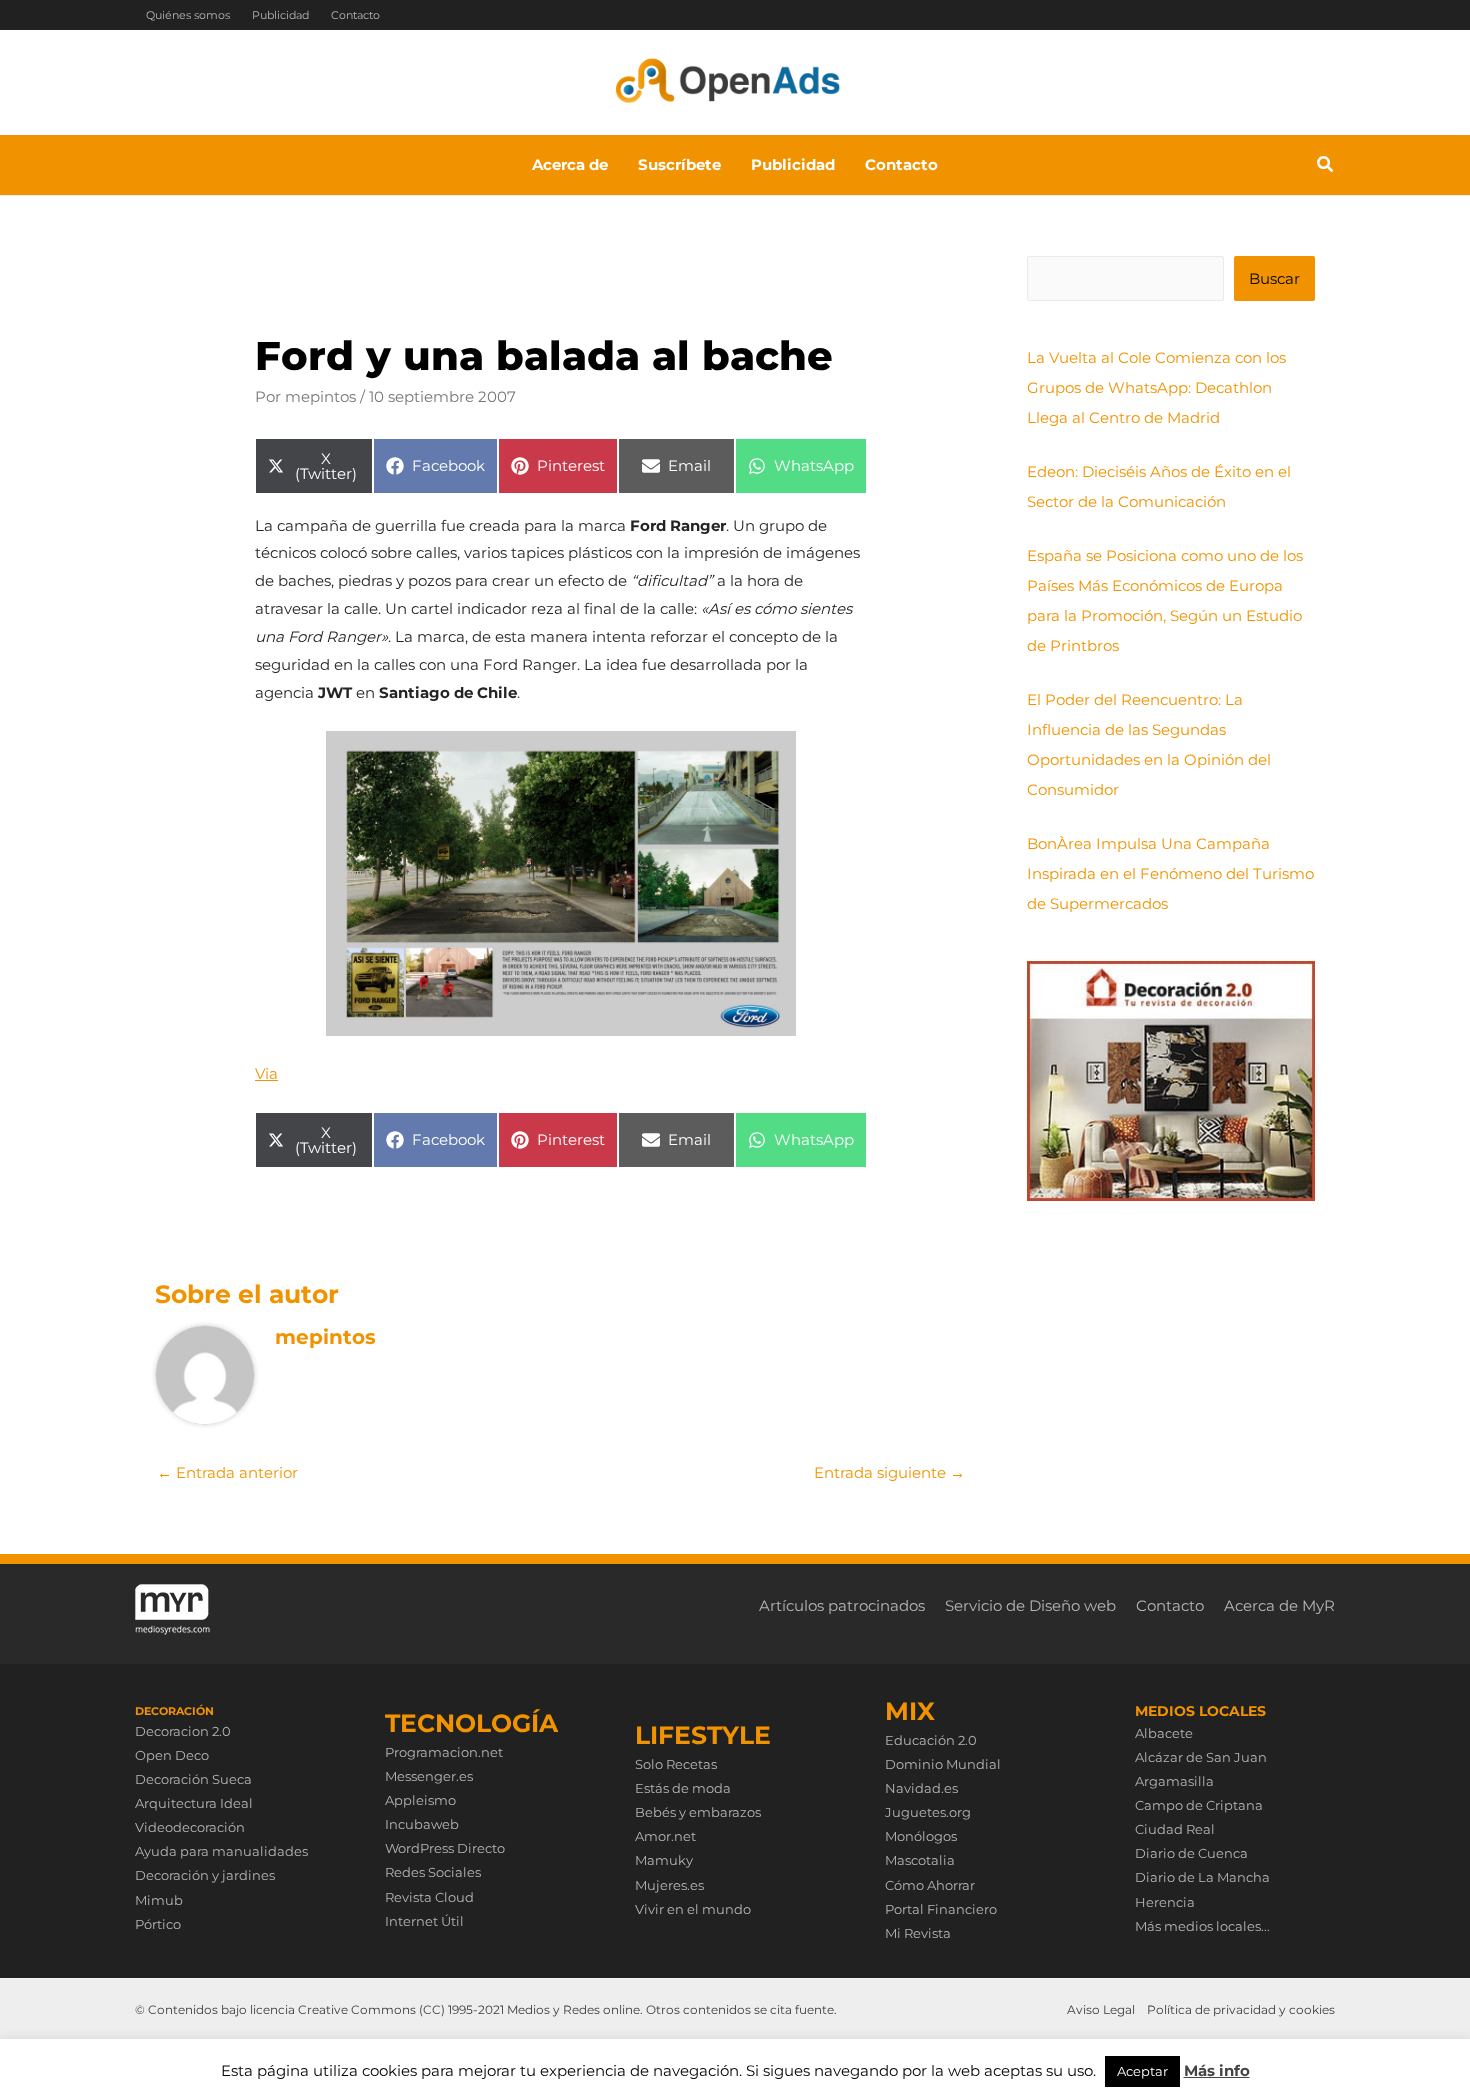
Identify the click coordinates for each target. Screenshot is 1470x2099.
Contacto (355, 15)
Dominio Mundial (943, 1764)
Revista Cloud (429, 1897)
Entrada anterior (227, 1472)
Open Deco (172, 1755)
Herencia (1165, 1902)
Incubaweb (422, 1824)
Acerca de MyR (1279, 1605)
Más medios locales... (1202, 1926)
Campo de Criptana (1199, 1805)
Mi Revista (918, 1933)
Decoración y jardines (205, 1875)
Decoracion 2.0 (183, 1731)
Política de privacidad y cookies (1241, 2009)
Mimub (159, 1900)
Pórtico (158, 1924)
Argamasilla (1174, 1781)
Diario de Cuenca (1191, 1853)
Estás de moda (683, 1788)
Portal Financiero (941, 1909)
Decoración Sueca (193, 1779)
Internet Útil (424, 1921)
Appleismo (420, 1800)
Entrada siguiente (889, 1472)
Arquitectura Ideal (194, 1803)
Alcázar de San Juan (1201, 1757)
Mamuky (664, 1860)
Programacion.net (444, 1752)
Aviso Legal (1101, 2009)
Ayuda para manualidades (221, 1851)
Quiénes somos (188, 15)
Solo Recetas (676, 1764)
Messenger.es (429, 1776)
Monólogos (921, 1836)
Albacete (1164, 1733)
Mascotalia (920, 1860)
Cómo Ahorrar (930, 1885)
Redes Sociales (433, 1872)
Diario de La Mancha (1202, 1877)
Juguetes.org (928, 1812)
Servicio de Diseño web (1030, 1605)
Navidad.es (921, 1788)
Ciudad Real (1175, 1829)
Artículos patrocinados (842, 1605)
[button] (1326, 167)
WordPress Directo (445, 1848)
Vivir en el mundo (693, 1909)
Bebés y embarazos (698, 1812)
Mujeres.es (669, 1885)
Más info (1217, 2070)
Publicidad (280, 15)
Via (266, 1073)
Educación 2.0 (931, 1740)
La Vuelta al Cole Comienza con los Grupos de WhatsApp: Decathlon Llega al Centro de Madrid (1156, 387)
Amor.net (665, 1836)
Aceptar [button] (1142, 2071)
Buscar (1274, 278)
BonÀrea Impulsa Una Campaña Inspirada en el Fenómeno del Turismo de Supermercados (1170, 873)
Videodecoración (190, 1827)
